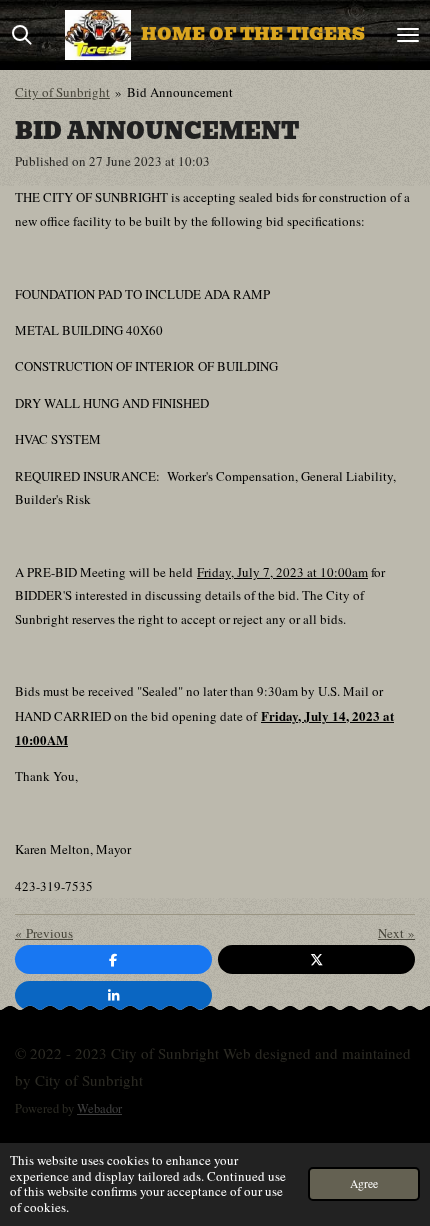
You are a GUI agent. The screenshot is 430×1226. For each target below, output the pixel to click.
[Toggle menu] (408, 35)
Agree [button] (364, 1183)
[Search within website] (22, 35)
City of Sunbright (62, 92)
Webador (99, 1108)
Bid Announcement (180, 92)
